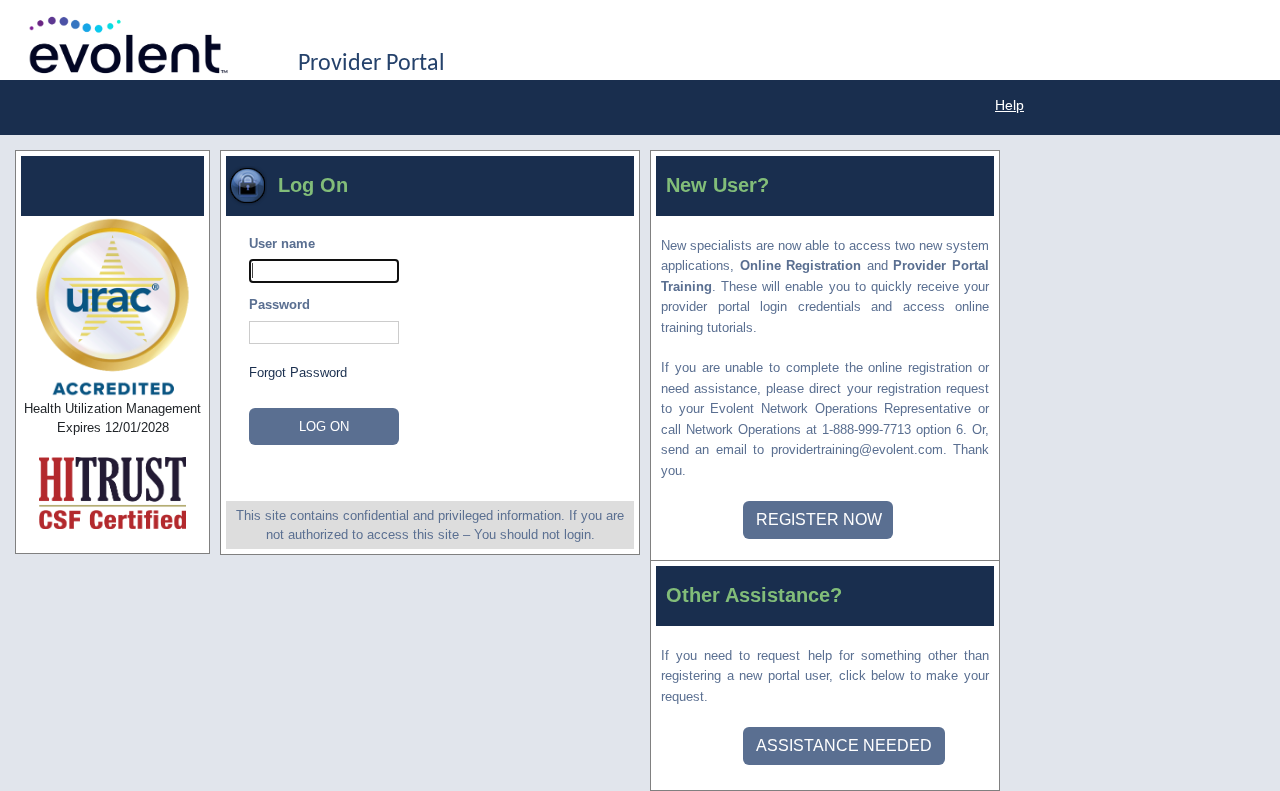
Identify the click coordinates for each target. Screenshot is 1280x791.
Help (1009, 105)
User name (282, 243)
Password (279, 304)
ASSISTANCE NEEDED (844, 745)
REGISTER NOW (819, 519)
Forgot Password (298, 372)
